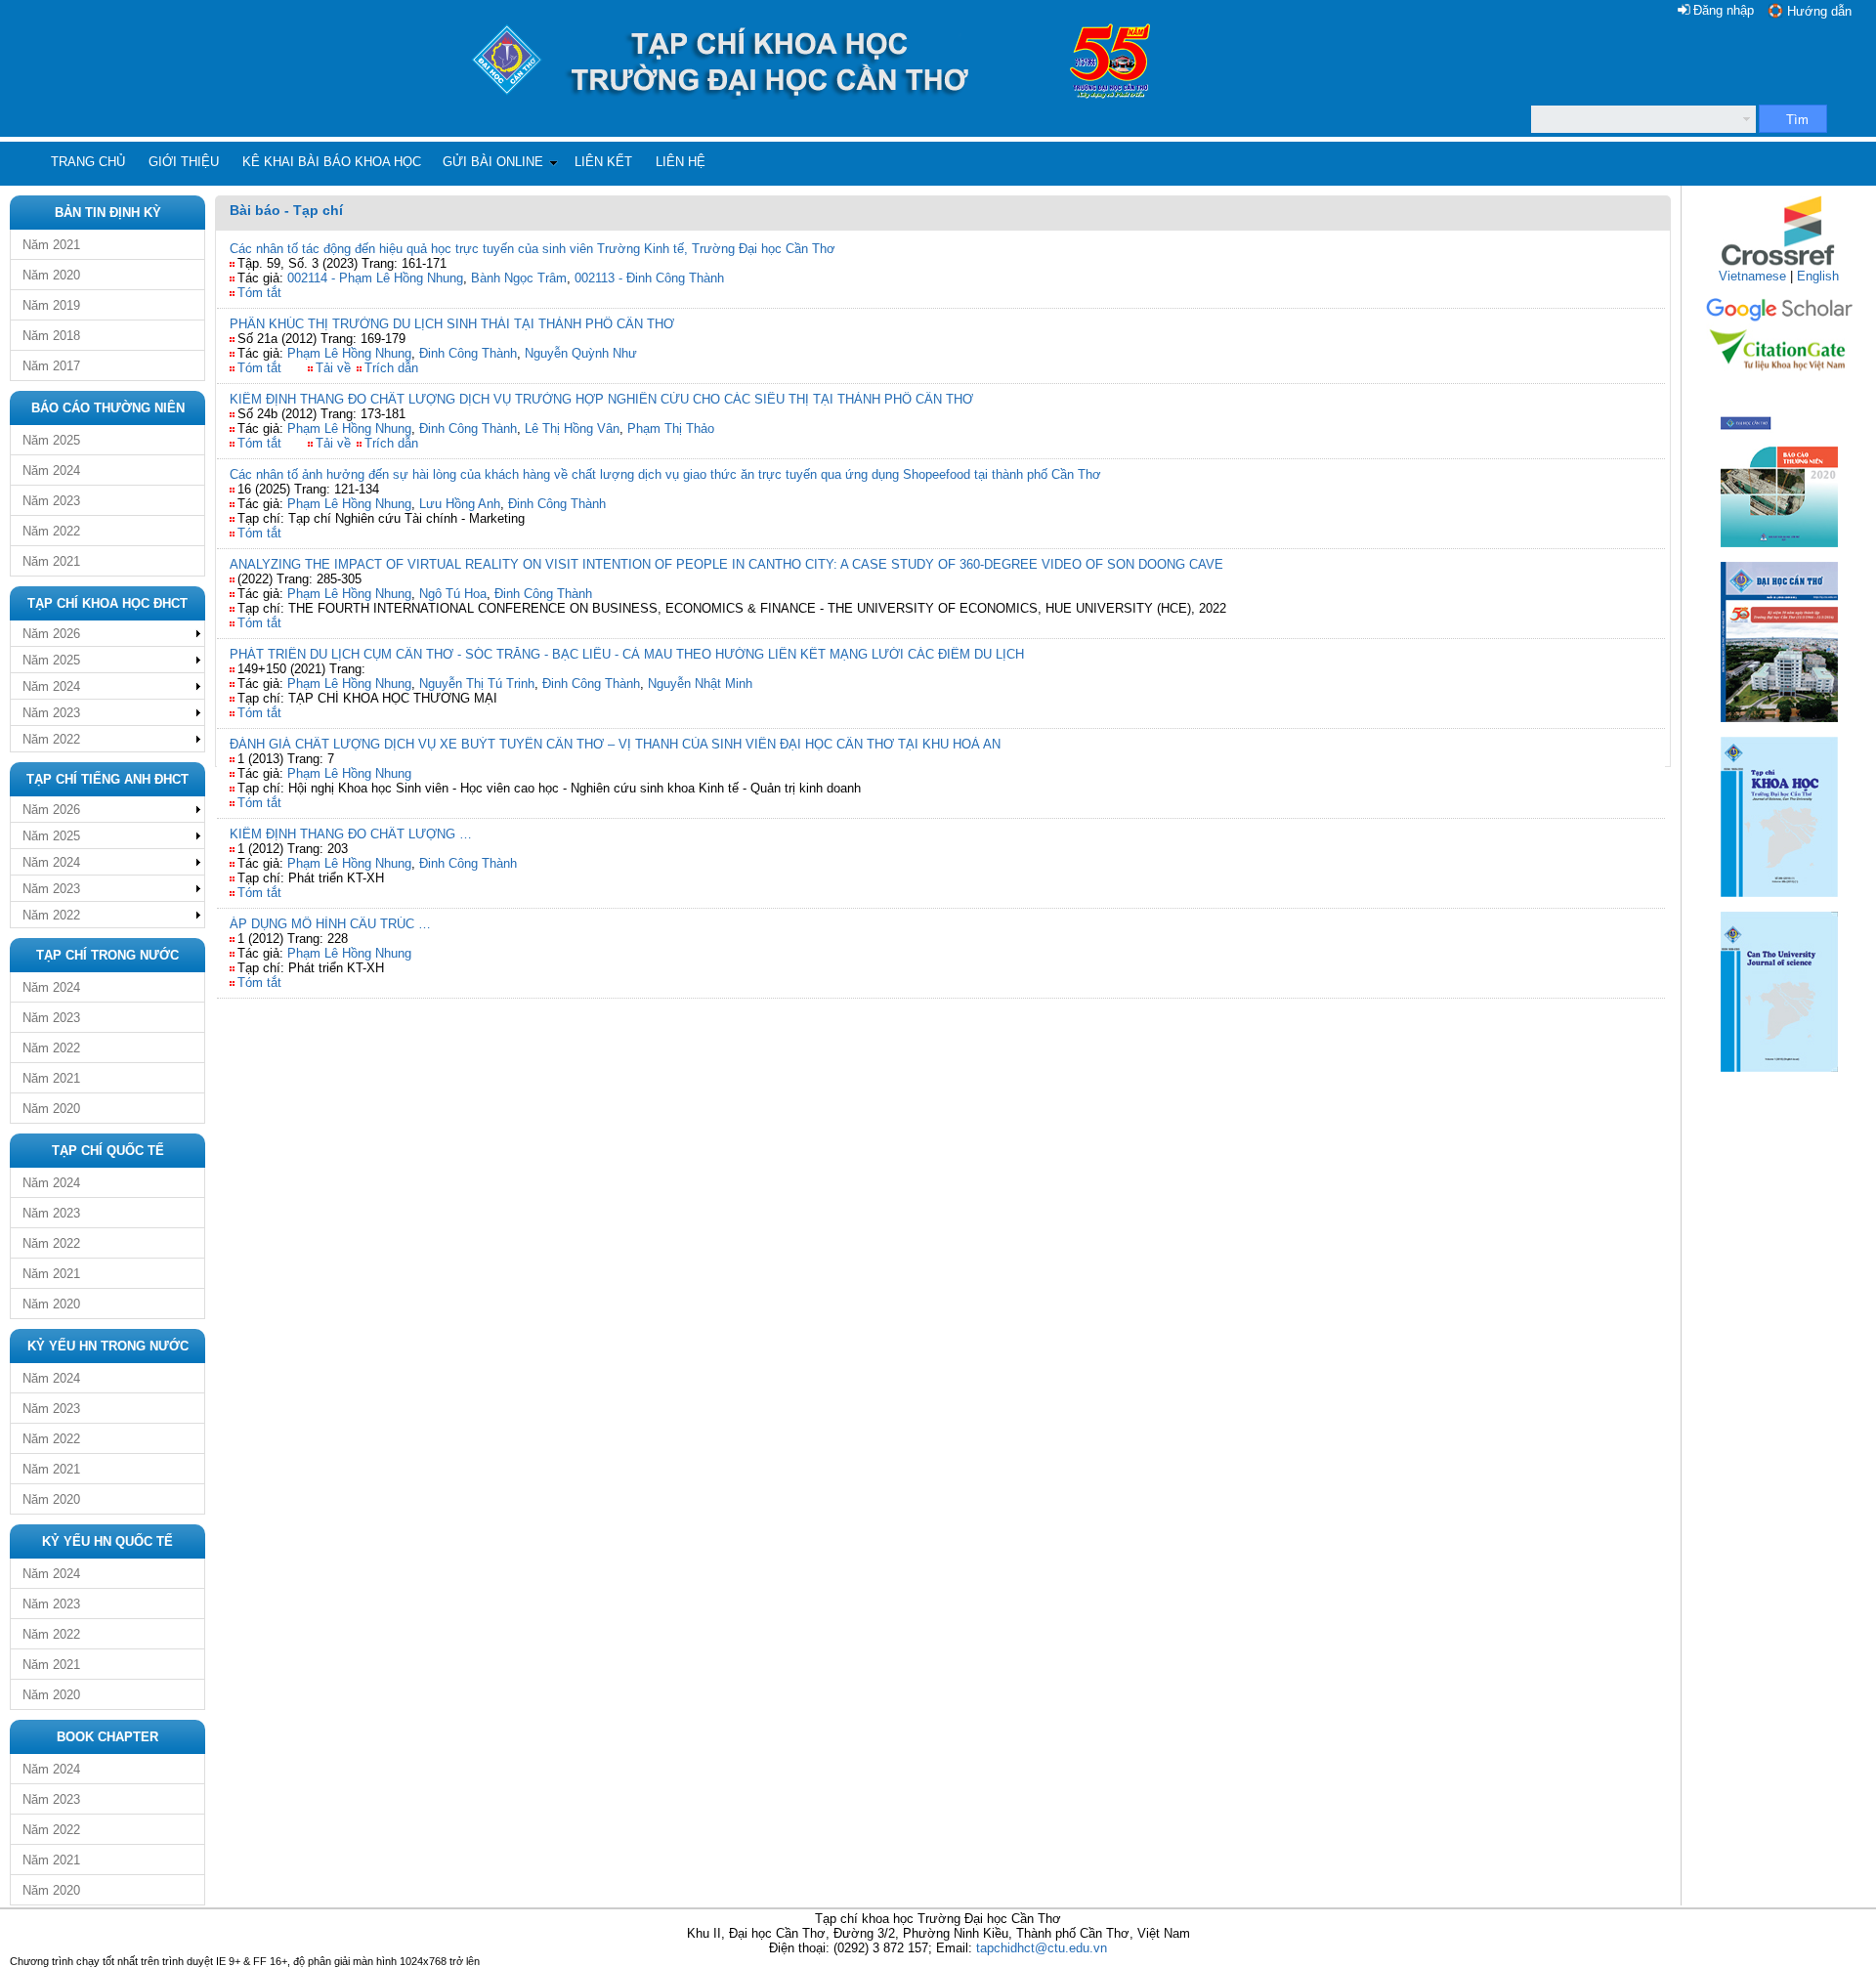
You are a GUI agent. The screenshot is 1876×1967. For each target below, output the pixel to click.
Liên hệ (681, 162)
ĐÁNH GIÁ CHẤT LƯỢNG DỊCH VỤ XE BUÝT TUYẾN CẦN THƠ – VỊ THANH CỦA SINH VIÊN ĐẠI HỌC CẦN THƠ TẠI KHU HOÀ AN (615, 744)
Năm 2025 (51, 440)
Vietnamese (1752, 276)
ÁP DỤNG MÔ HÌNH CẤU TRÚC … (330, 924)
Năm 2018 (51, 336)
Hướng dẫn (1819, 11)
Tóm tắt (259, 293)
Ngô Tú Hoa (453, 594)
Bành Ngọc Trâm (519, 278)
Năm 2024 (51, 470)
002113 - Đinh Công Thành (649, 278)
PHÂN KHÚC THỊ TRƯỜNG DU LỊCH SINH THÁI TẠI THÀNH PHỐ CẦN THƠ (452, 324)
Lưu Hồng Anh (460, 504)
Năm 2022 (51, 531)
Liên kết (603, 162)
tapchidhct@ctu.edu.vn (1042, 1948)
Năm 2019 (51, 305)
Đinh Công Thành (468, 353)
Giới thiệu (184, 162)
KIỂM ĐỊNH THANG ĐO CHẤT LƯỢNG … (351, 834)
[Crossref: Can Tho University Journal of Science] (1779, 264)
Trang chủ (88, 162)
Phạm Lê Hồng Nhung (349, 353)
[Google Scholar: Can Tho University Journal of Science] (1779, 318)
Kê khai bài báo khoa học (332, 162)
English (1818, 276)
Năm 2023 (51, 501)
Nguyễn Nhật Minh (700, 684)
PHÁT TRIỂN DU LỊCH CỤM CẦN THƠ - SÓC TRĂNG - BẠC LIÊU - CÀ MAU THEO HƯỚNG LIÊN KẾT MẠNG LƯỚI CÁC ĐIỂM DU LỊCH (627, 654)
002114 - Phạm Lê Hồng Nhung (375, 278)
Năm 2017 (51, 366)
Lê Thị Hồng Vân (572, 428)
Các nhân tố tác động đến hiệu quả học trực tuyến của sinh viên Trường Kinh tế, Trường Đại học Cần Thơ (533, 249)
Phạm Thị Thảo (671, 428)
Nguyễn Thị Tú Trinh (477, 684)
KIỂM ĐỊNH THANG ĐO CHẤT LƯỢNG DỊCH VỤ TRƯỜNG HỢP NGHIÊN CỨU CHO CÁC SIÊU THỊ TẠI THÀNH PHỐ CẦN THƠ (601, 399)
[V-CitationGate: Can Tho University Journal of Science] (1779, 377)
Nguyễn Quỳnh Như (581, 353)
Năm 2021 (51, 245)
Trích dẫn (391, 368)
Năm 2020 (51, 275)
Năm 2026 (51, 634)
